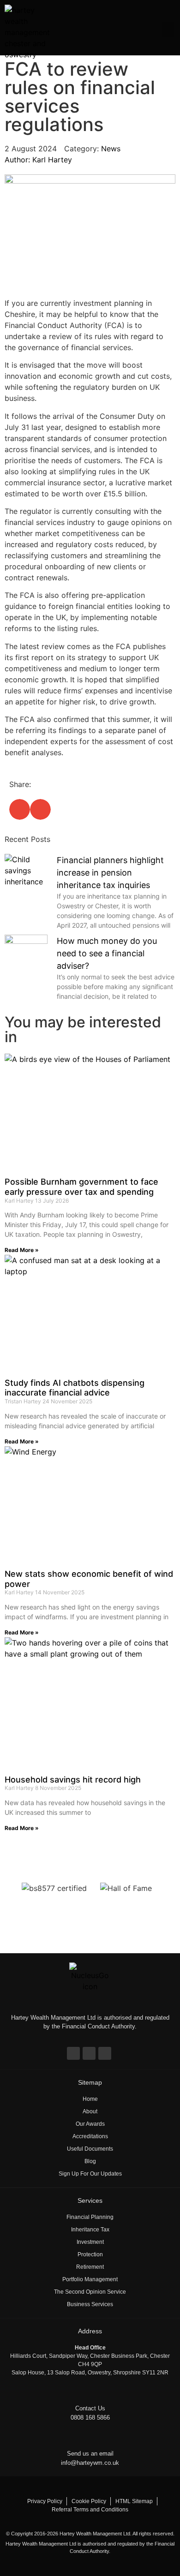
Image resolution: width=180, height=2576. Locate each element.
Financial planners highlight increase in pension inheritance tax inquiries (110, 873)
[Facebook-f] (73, 2053)
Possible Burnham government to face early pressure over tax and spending (81, 1187)
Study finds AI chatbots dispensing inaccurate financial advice (75, 1388)
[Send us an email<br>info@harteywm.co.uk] (90, 2438)
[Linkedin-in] (89, 2053)
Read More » (22, 1250)
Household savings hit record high (73, 1780)
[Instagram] (105, 2053)
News (111, 149)
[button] (168, 30)
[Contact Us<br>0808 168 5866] (90, 2393)
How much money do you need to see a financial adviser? (107, 953)
